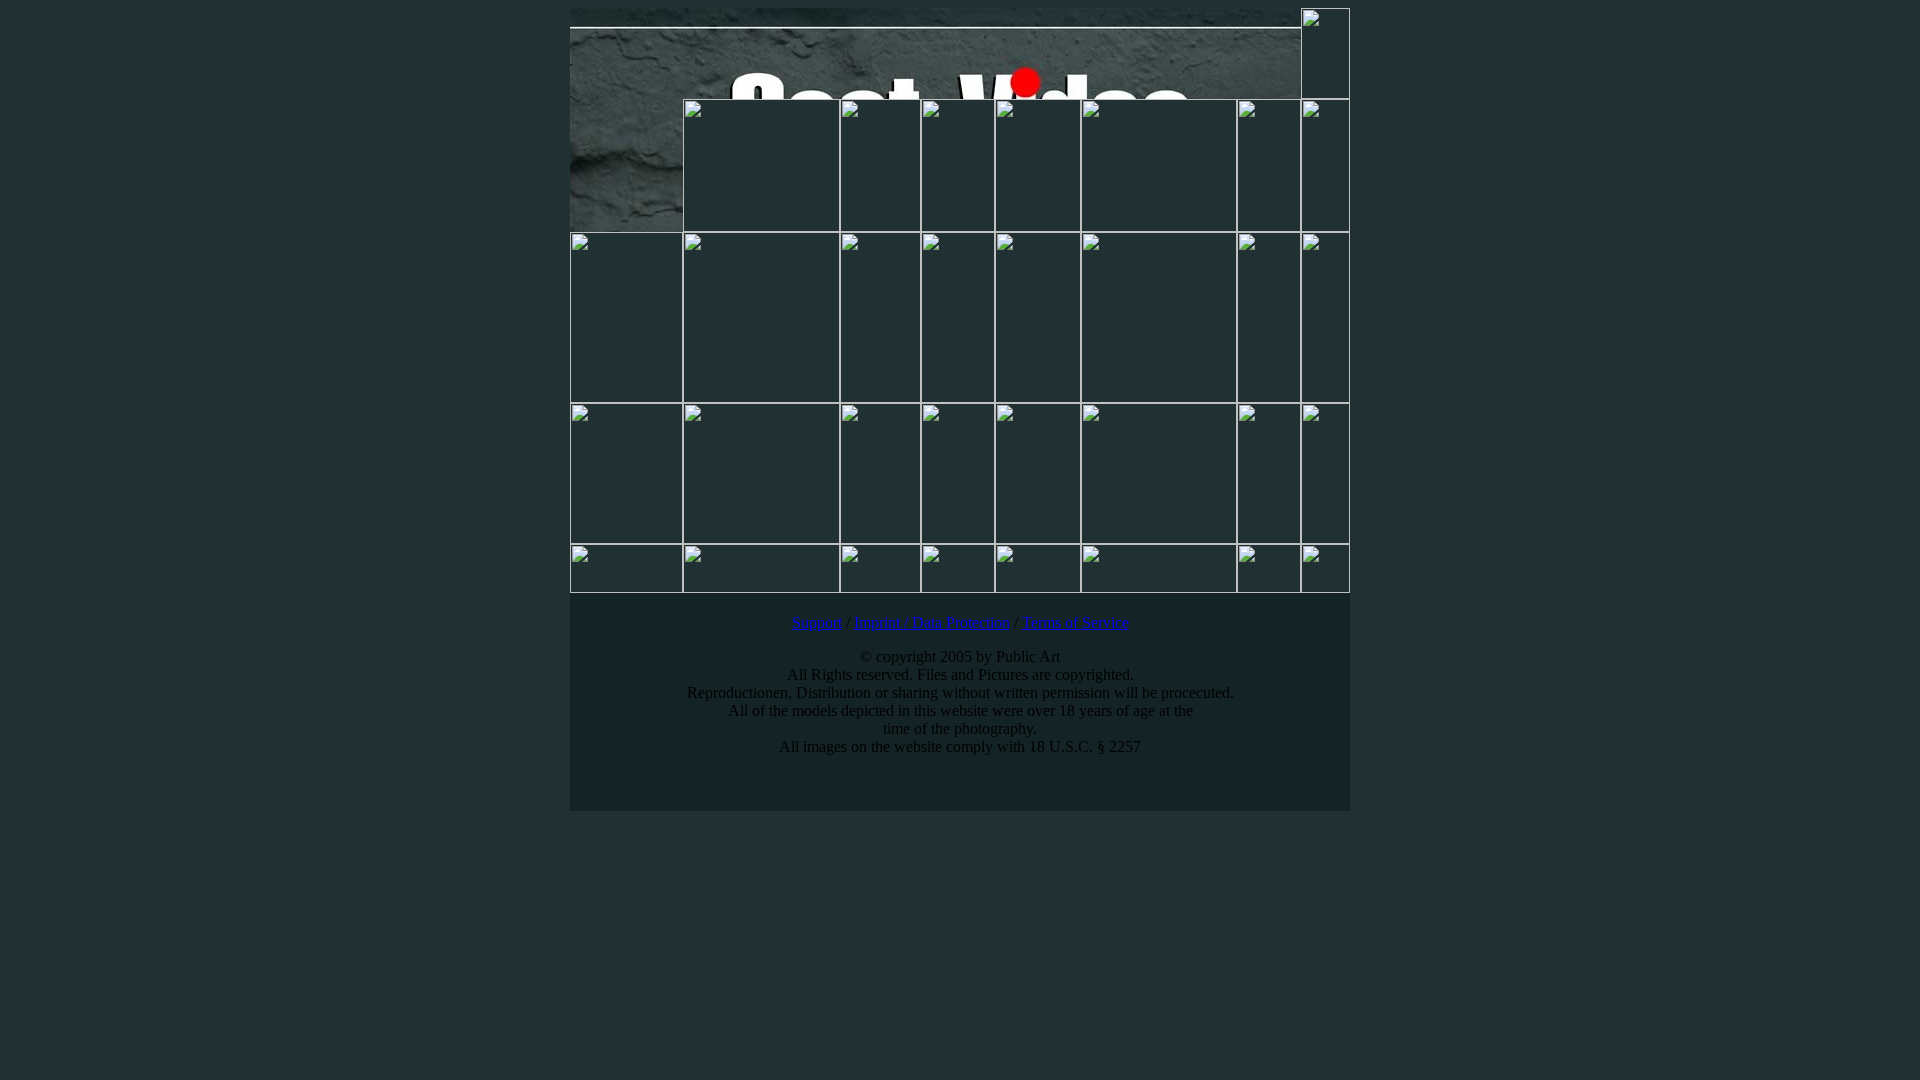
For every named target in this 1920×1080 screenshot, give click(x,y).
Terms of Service (1075, 622)
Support (817, 622)
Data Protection (961, 622)
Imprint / (883, 622)
